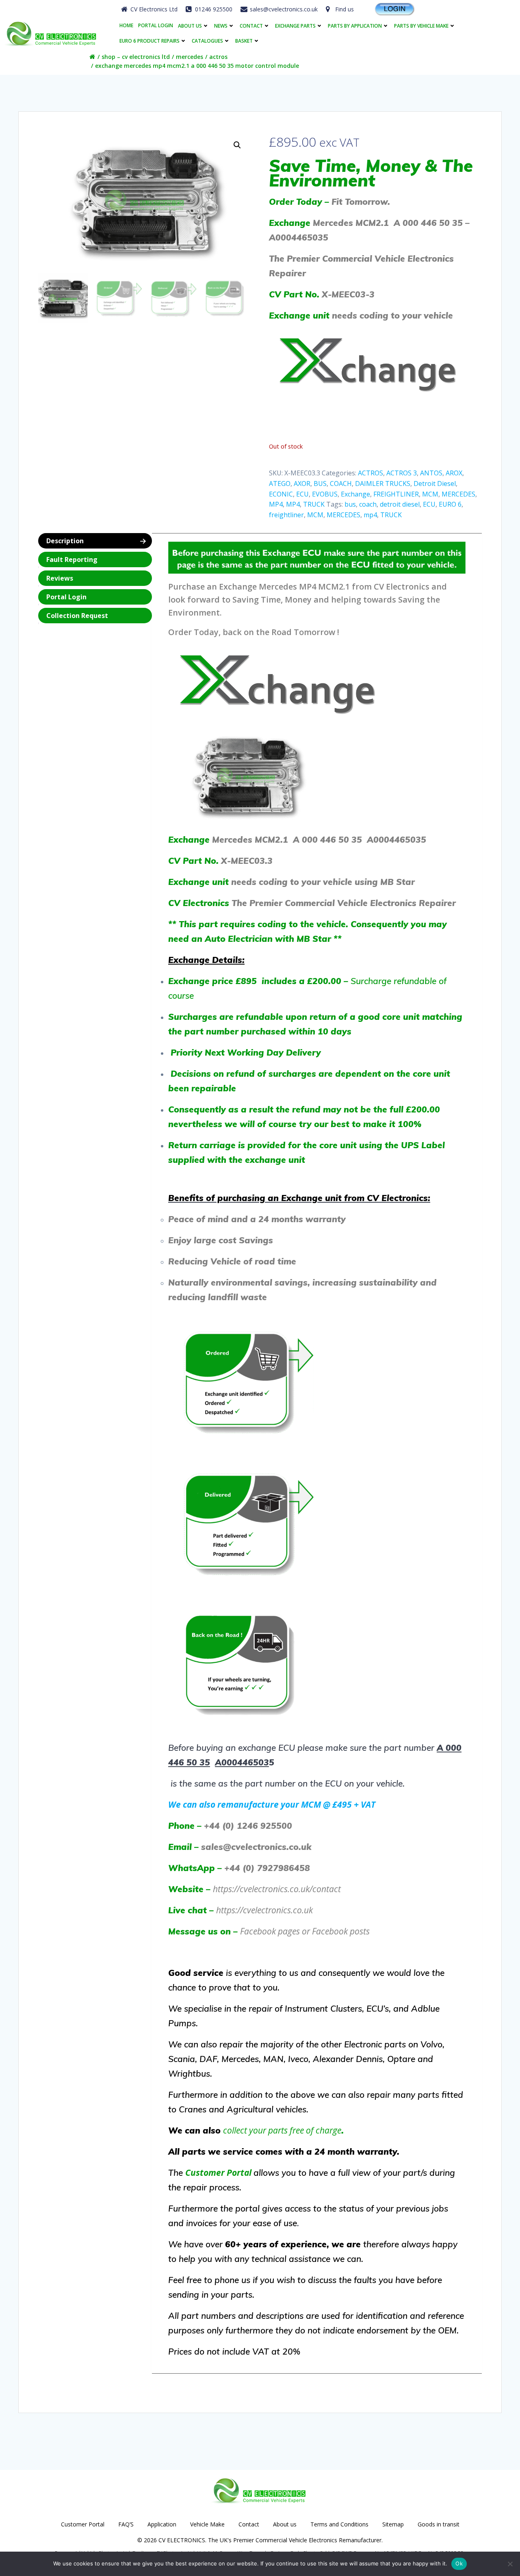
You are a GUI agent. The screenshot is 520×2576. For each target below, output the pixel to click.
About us (190, 26)
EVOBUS (325, 494)
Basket (244, 41)
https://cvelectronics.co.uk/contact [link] (277, 1889)
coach (368, 504)
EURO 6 (450, 504)
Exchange (355, 494)
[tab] (95, 541)
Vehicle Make (207, 2524)
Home (126, 26)
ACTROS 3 (402, 473)
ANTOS (431, 473)
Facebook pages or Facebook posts (305, 1931)
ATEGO (280, 484)
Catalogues (207, 41)
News (221, 26)
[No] (510, 2564)
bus (350, 504)
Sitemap (393, 2524)
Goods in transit (439, 2524)
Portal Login (156, 26)
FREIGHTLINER (396, 494)
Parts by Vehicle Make (421, 26)
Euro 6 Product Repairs (149, 41)
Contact (251, 26)
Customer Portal (83, 2524)
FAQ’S (126, 2524)
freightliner (286, 515)
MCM (430, 494)
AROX (454, 473)
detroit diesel (400, 504)
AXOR (302, 484)
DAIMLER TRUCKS (383, 484)
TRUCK (314, 504)
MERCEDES (190, 57)
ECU (302, 494)
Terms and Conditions (339, 2524)
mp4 (370, 515)
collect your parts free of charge (282, 2130)
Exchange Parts (295, 26)
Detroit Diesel (435, 484)
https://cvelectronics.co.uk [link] (264, 1910)
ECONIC (281, 494)
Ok (459, 2563)
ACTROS (218, 57)
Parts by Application (355, 26)
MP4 (276, 504)
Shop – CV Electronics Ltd (136, 57)
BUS (320, 484)
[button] (237, 145)
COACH (341, 484)
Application (162, 2524)
